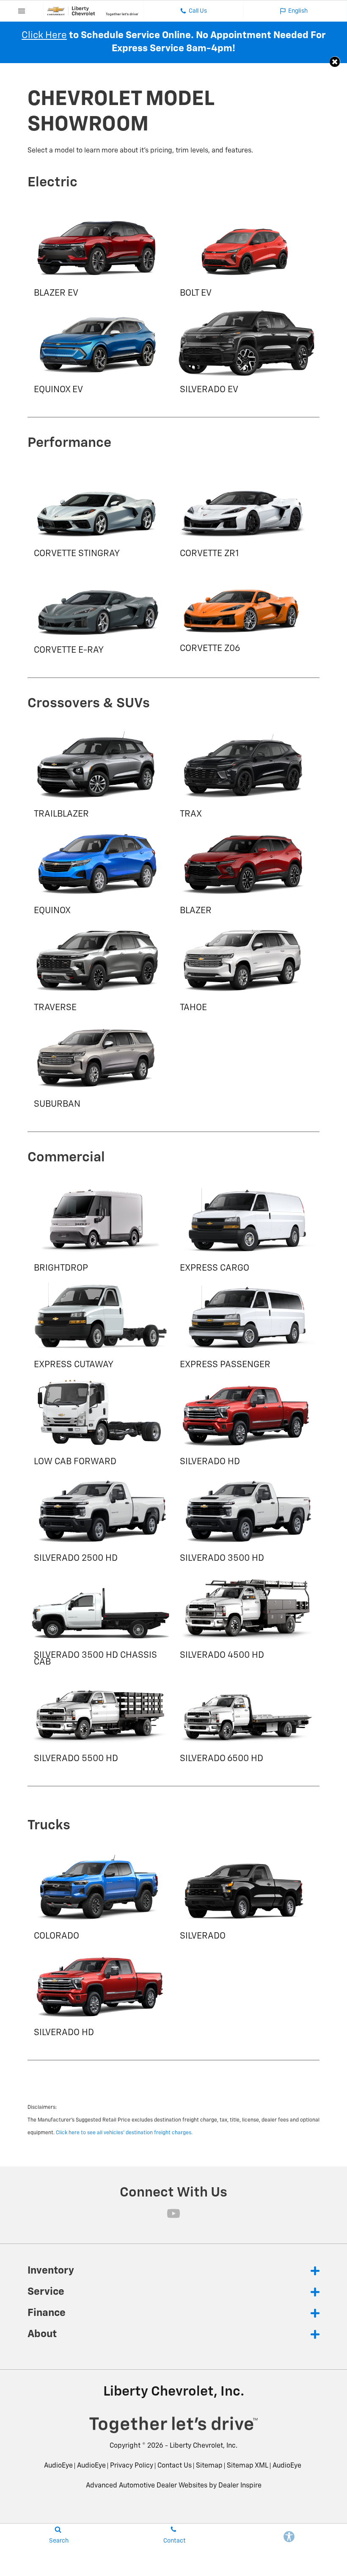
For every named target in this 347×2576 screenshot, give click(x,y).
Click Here (44, 35)
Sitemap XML (248, 2466)
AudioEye (58, 2466)
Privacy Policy (132, 2466)
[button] (335, 62)
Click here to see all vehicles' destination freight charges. (124, 2133)
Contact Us (175, 2466)
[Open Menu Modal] (22, 11)
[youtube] (173, 2213)
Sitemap (209, 2466)
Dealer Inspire (240, 2486)
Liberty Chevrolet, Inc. (204, 2446)
